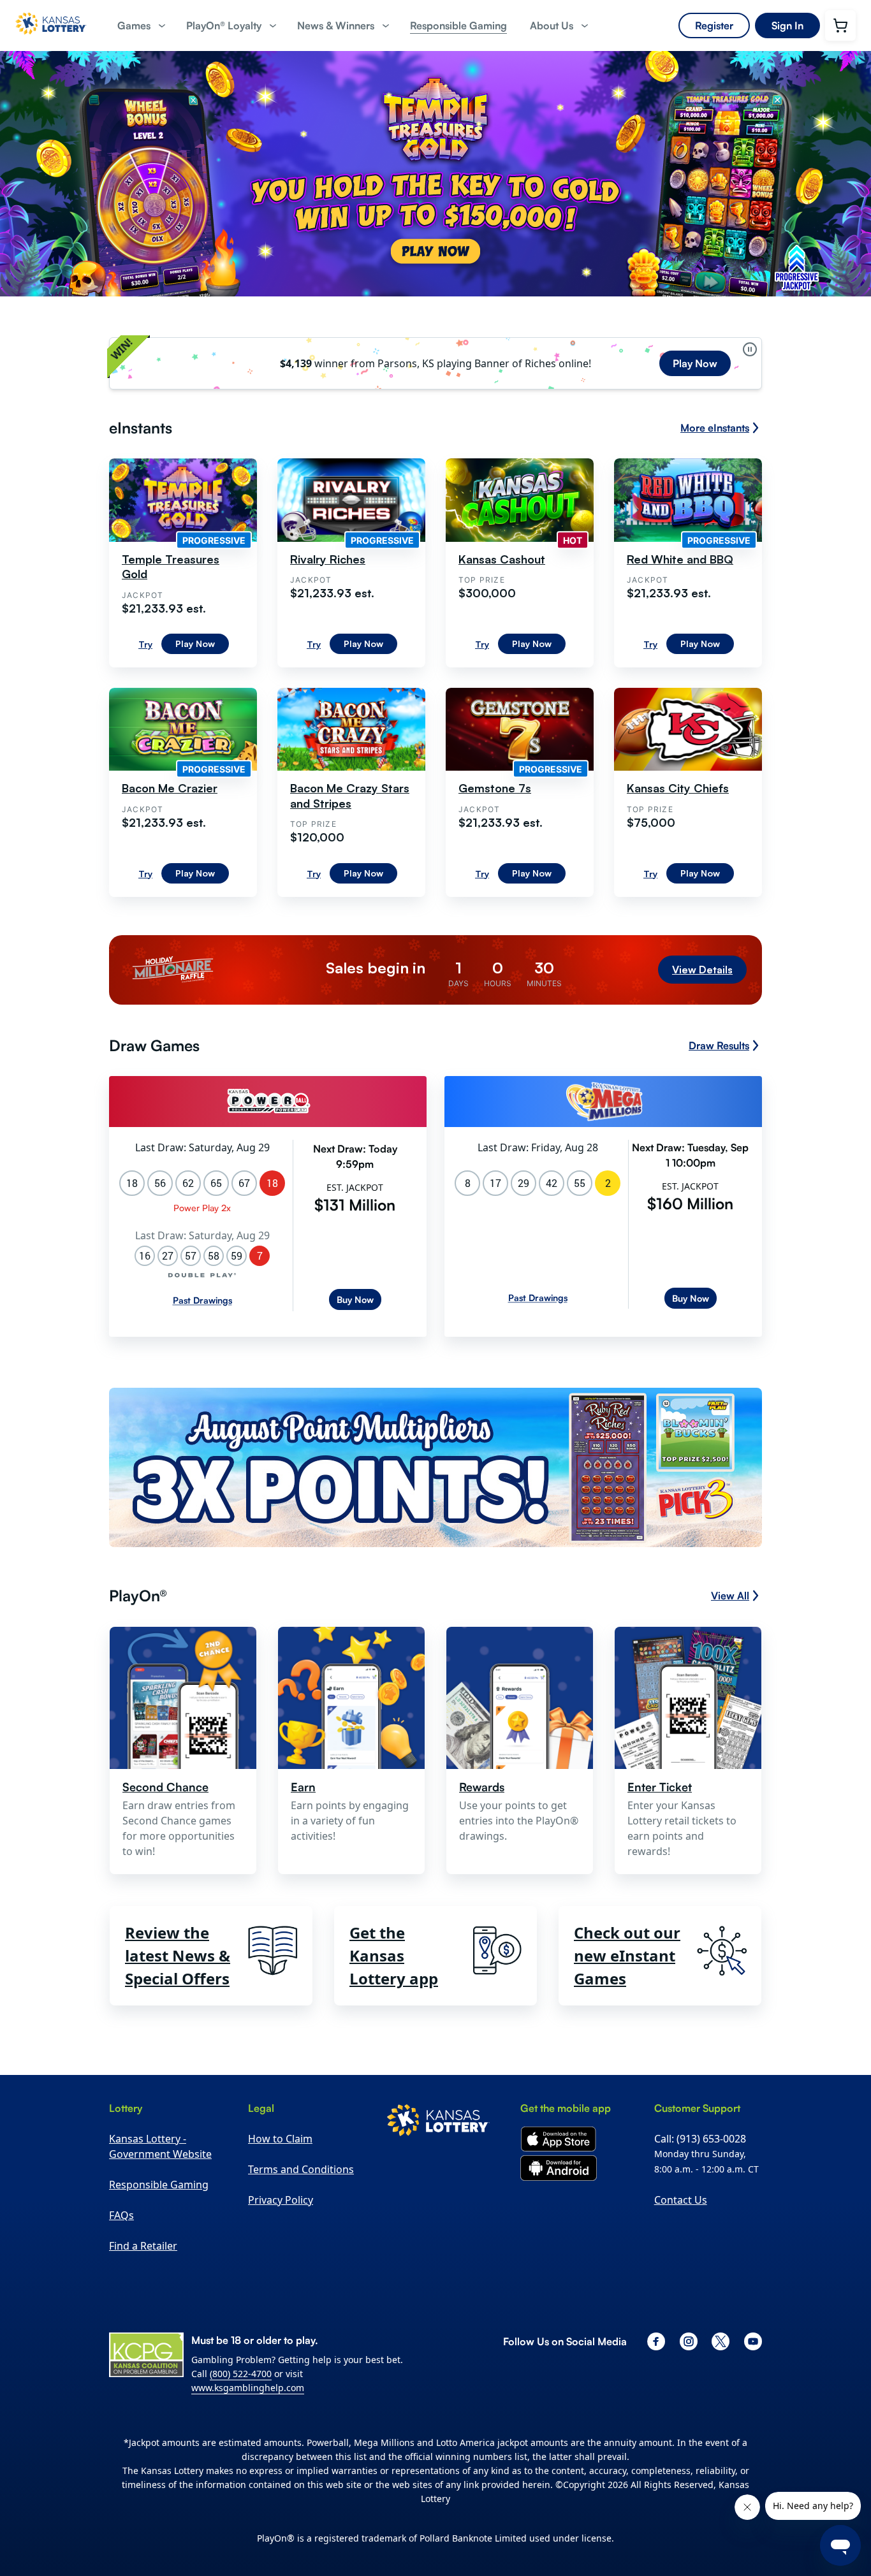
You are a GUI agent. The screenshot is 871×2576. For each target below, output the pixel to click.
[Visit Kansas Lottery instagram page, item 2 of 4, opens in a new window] (689, 2341)
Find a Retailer (143, 2246)
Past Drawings (202, 1300)
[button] (140, 26)
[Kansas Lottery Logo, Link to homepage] (51, 39)
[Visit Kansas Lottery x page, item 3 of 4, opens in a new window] (721, 2341)
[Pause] (750, 349)
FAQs (121, 2215)
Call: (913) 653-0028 (700, 2139)
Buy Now (355, 1299)
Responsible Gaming (159, 2185)
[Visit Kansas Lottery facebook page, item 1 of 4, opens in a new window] (656, 2341)
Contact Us (681, 2200)
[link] (458, 26)
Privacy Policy (281, 2200)
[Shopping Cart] (840, 25)
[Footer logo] (438, 2122)
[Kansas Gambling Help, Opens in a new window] (146, 2355)
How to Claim (280, 2139)
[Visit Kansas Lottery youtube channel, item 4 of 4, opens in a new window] (753, 2341)
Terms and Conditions (301, 2169)
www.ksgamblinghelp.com (248, 2388)
